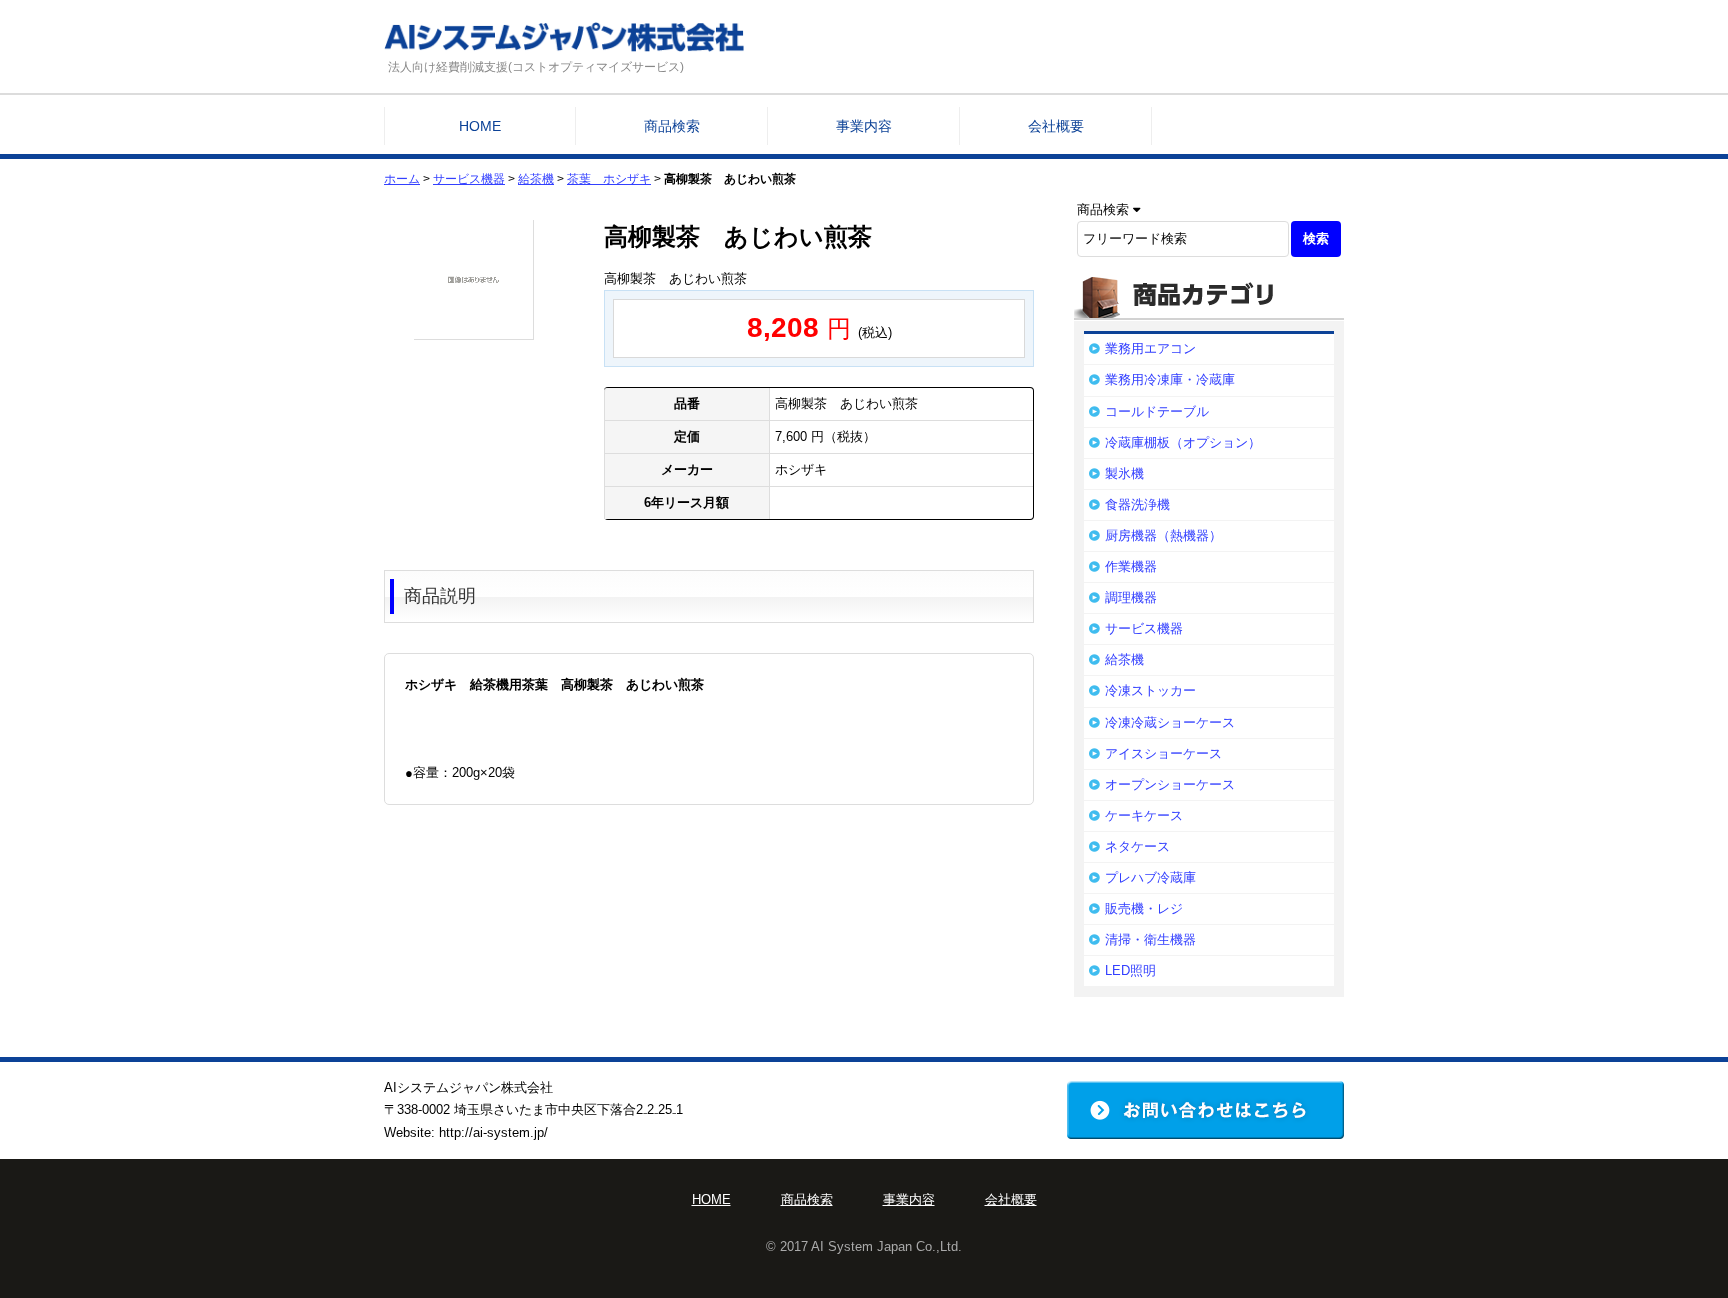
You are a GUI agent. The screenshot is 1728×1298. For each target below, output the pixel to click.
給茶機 (536, 179)
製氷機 (1124, 473)
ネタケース (1137, 846)
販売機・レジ (1144, 908)
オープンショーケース (1170, 784)
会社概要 (1056, 126)
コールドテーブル (1157, 411)
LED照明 (1130, 970)
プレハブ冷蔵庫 (1150, 877)
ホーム (402, 179)
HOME (480, 126)
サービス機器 (469, 179)
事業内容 (864, 126)
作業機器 (1131, 566)
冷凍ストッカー (1150, 690)
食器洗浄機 (1137, 504)
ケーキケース (1144, 815)
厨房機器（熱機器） (1163, 535)
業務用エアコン (1150, 348)
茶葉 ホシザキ (609, 179)
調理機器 (1131, 597)
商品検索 (672, 126)
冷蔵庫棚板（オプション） (1183, 442)
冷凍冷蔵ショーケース (1170, 722)
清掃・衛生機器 (1150, 939)
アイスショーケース (1163, 753)
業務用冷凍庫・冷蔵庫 (1170, 379)
